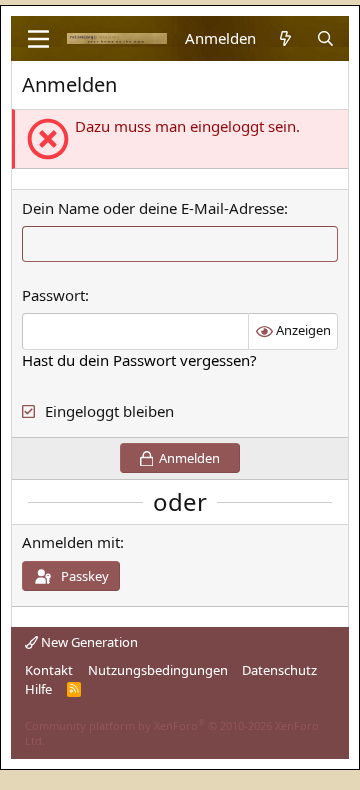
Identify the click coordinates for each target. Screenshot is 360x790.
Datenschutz (279, 670)
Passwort (53, 295)
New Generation (88, 642)
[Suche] (325, 38)
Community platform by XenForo (172, 733)
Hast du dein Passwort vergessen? (139, 360)
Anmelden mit (71, 542)
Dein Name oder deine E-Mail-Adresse (153, 208)
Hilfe (38, 689)
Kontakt (49, 670)
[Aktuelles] (285, 38)
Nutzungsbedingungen (158, 670)
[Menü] (38, 39)
